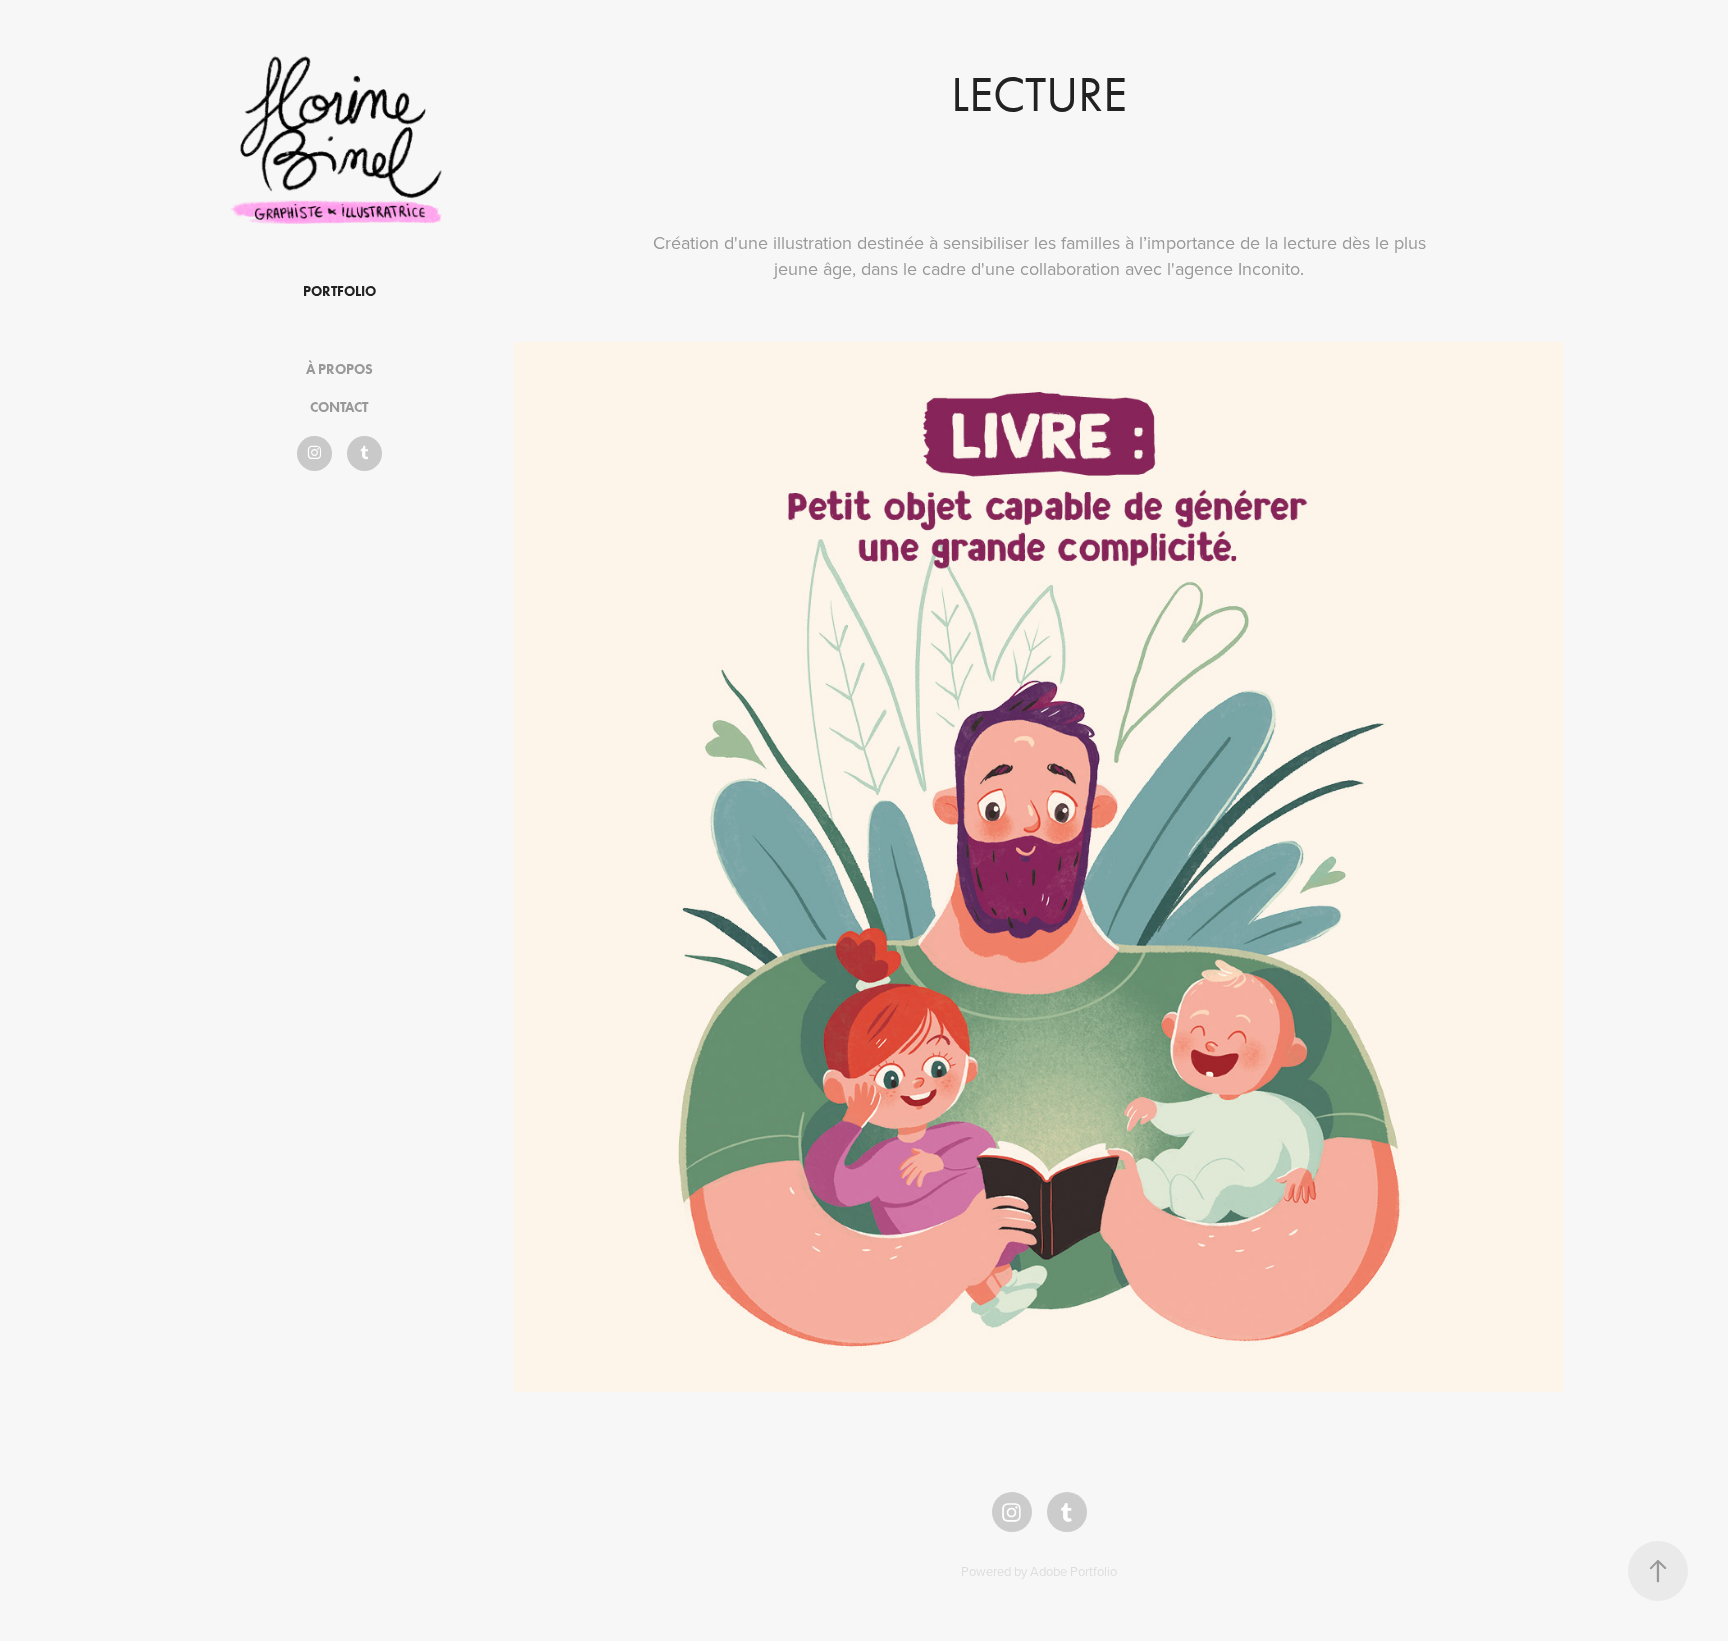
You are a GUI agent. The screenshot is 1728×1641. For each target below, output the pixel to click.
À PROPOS (339, 369)
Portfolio (339, 291)
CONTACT (339, 407)
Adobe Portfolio (1073, 1571)
